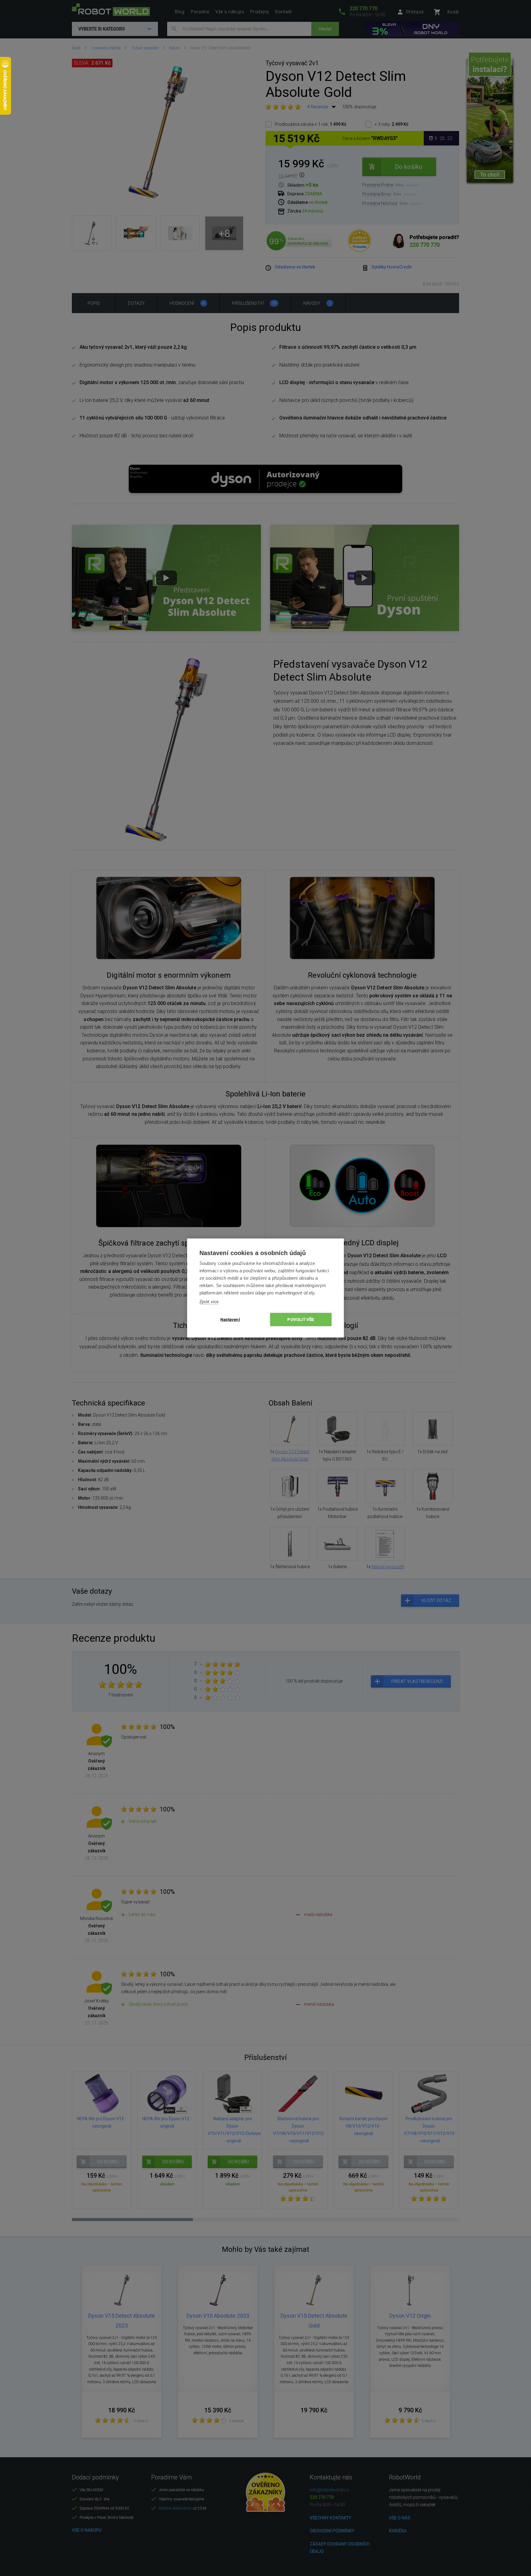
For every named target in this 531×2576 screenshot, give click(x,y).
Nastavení (230, 1319)
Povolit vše (301, 1319)
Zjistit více (209, 1302)
